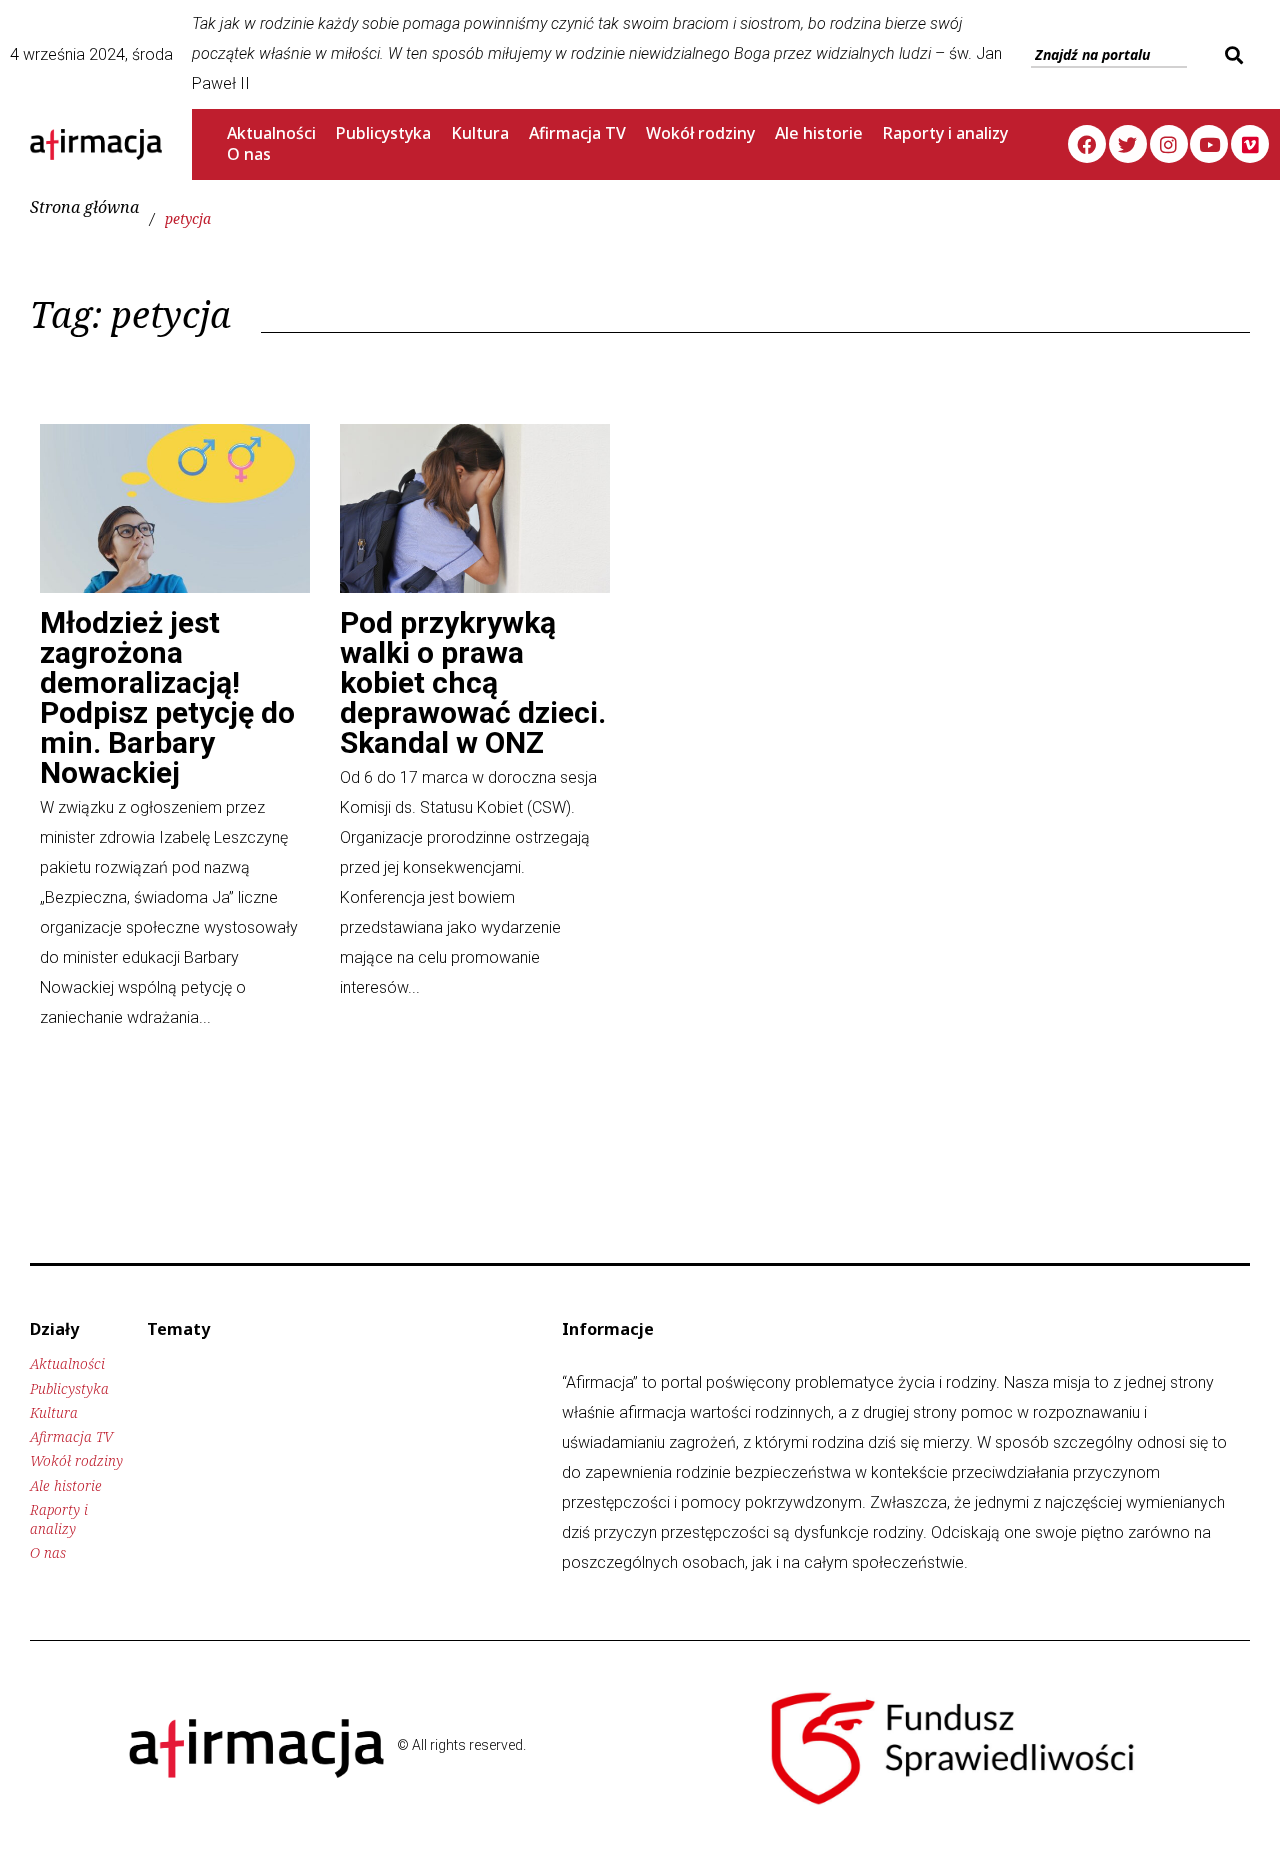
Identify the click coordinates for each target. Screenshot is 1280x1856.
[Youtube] (1209, 144)
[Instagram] (1169, 144)
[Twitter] (1128, 144)
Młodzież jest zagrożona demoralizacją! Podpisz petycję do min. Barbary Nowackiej (167, 697)
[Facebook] (1087, 144)
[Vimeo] (1250, 144)
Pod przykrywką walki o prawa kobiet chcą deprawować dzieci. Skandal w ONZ (473, 682)
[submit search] (1231, 55)
